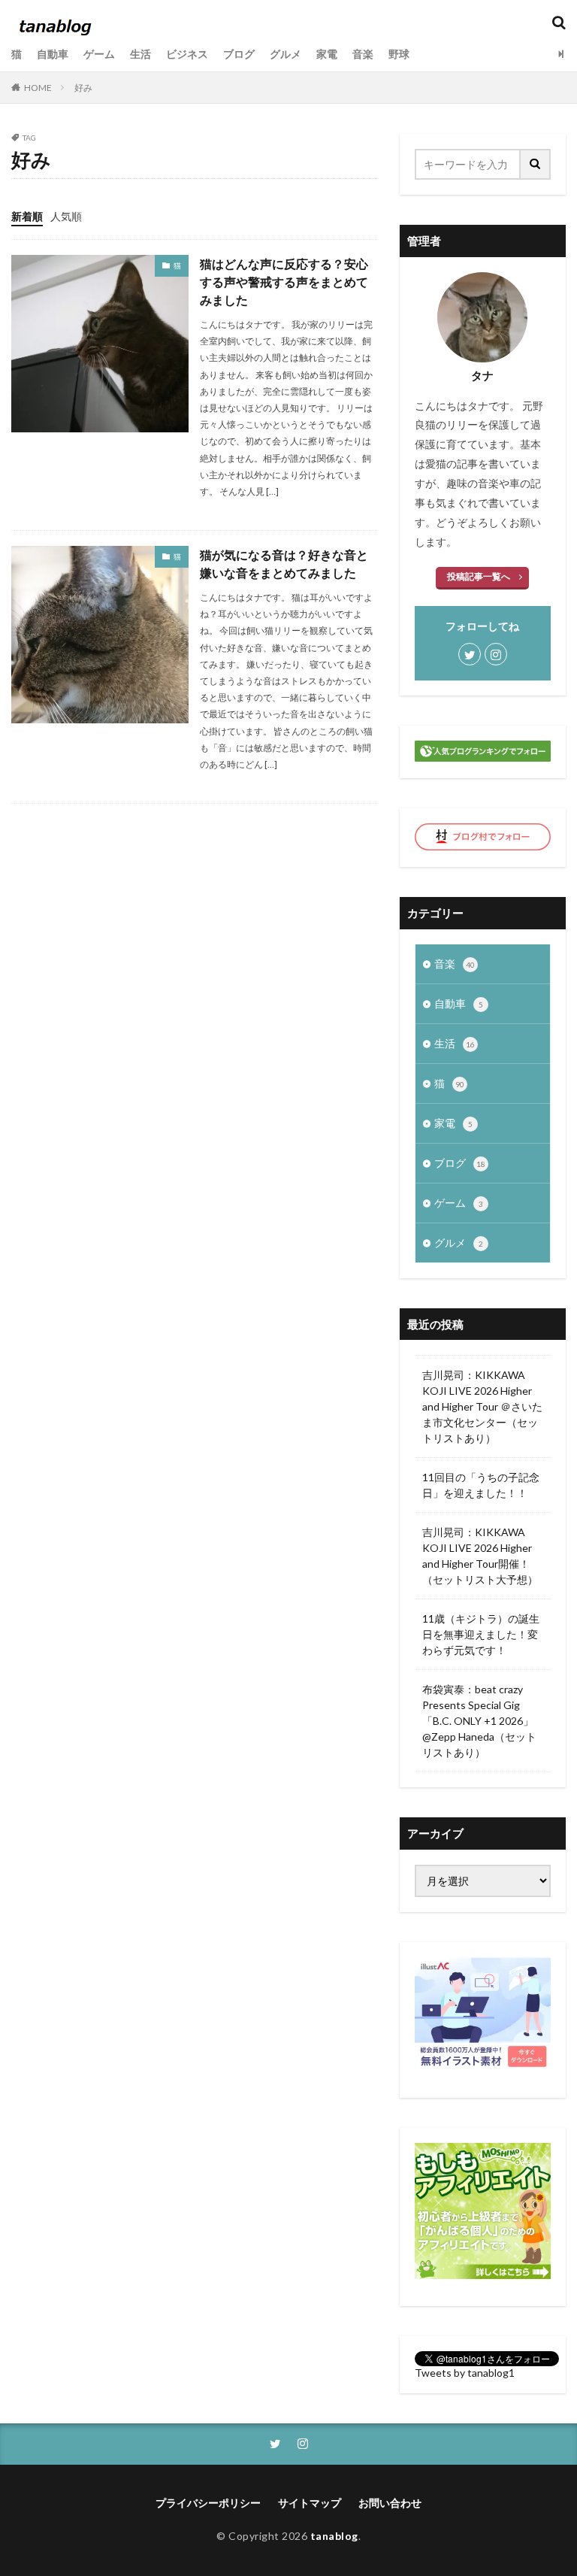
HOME (38, 88)
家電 (327, 54)
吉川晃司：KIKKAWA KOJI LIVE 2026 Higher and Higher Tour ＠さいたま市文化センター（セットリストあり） (482, 1406)
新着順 (27, 216)
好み (83, 88)
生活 (140, 54)
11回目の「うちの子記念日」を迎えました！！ (481, 1485)
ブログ (239, 54)
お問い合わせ (390, 2503)
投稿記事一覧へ (479, 576)
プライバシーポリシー (208, 2503)
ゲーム (99, 54)
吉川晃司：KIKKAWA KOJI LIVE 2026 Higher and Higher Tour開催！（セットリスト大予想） (480, 1556)
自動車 (53, 54)
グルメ (285, 54)
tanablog (334, 2536)
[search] (536, 164)
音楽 (363, 54)
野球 (399, 54)
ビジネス (187, 54)
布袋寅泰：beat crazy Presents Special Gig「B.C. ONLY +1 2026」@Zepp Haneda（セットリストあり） (479, 1721)
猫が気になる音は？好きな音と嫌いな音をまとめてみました (284, 564)
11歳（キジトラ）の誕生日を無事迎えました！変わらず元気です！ (481, 1634)
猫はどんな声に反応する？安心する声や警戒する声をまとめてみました (284, 282)
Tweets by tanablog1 (465, 2373)
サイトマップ (310, 2503)
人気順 (66, 216)
